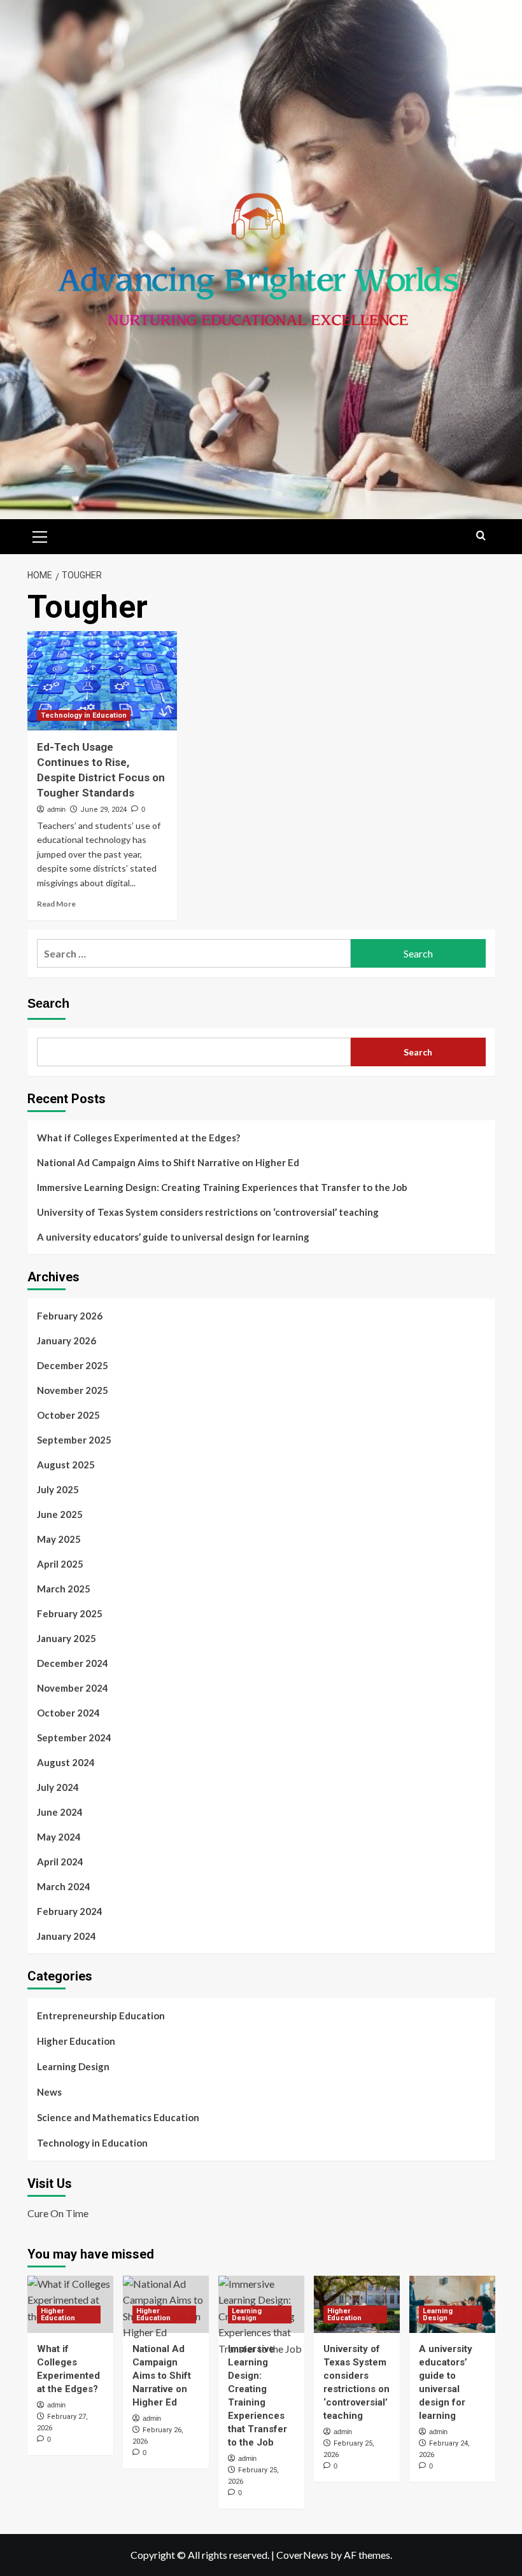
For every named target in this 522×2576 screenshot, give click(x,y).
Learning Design (73, 2066)
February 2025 (70, 1613)
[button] (40, 535)
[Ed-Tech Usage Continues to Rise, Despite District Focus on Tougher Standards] (102, 681)
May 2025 (59, 1539)
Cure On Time (58, 2213)
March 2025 (64, 1589)
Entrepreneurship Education (101, 2016)
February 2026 (70, 1316)
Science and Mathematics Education (118, 2117)
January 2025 (67, 1638)
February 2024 (70, 1911)
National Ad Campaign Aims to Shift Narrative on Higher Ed (168, 1162)
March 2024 (64, 1886)
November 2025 (73, 1390)
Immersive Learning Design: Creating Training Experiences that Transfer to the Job (222, 1187)
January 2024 (67, 1936)
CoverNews (302, 2555)
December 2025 (73, 1365)
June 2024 (60, 1812)
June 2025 (60, 1514)
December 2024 (73, 1663)
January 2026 (67, 1340)
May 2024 (59, 1837)
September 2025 (74, 1440)
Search (48, 1003)
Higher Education (76, 2041)
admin (56, 809)
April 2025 (60, 1564)
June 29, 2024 (103, 810)
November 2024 (73, 1688)
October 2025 (68, 1415)
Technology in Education (84, 715)
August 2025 (66, 1465)
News (49, 2092)
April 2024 (60, 1862)
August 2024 (66, 1762)
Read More (56, 904)
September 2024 (74, 1737)
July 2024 (58, 1787)
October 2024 (68, 1713)
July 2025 (58, 1489)
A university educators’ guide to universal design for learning (173, 1237)
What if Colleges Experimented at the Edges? (138, 1138)
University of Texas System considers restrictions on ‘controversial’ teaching (208, 1212)
